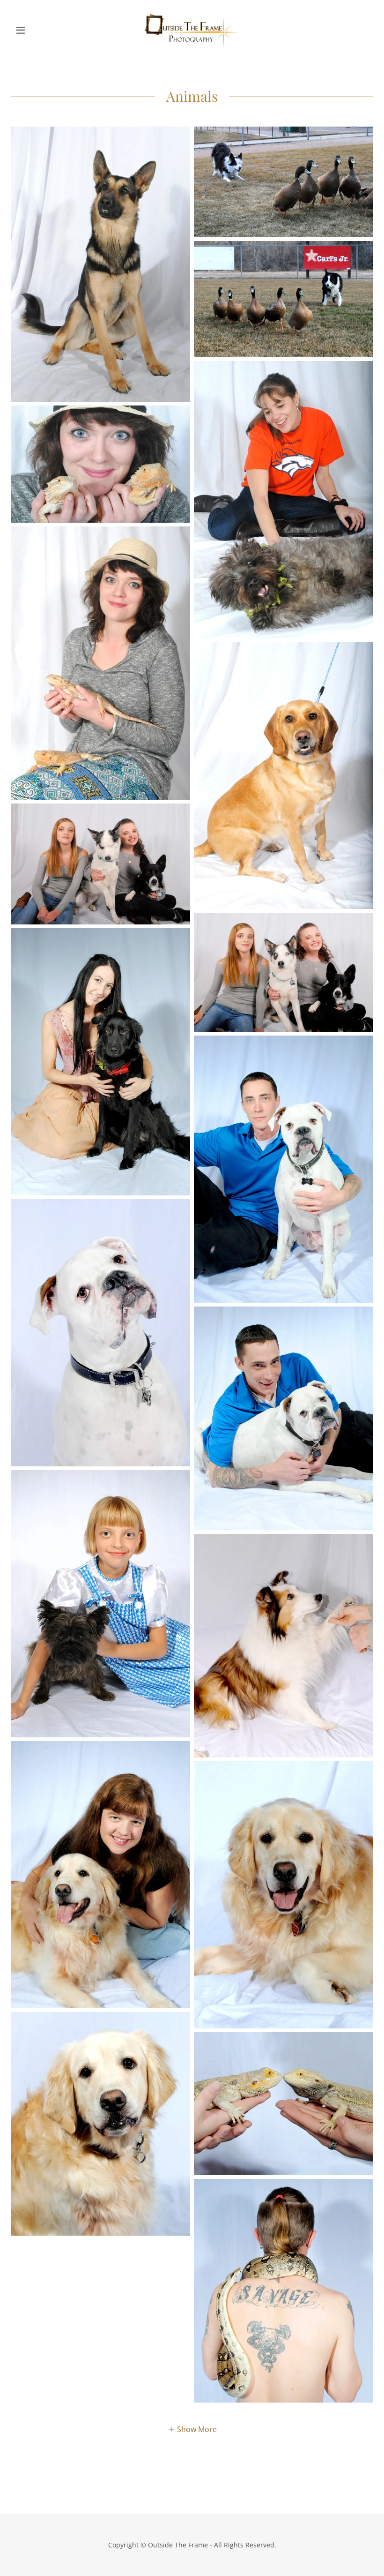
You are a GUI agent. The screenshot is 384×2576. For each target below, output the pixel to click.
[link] (192, 30)
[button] (38, 30)
